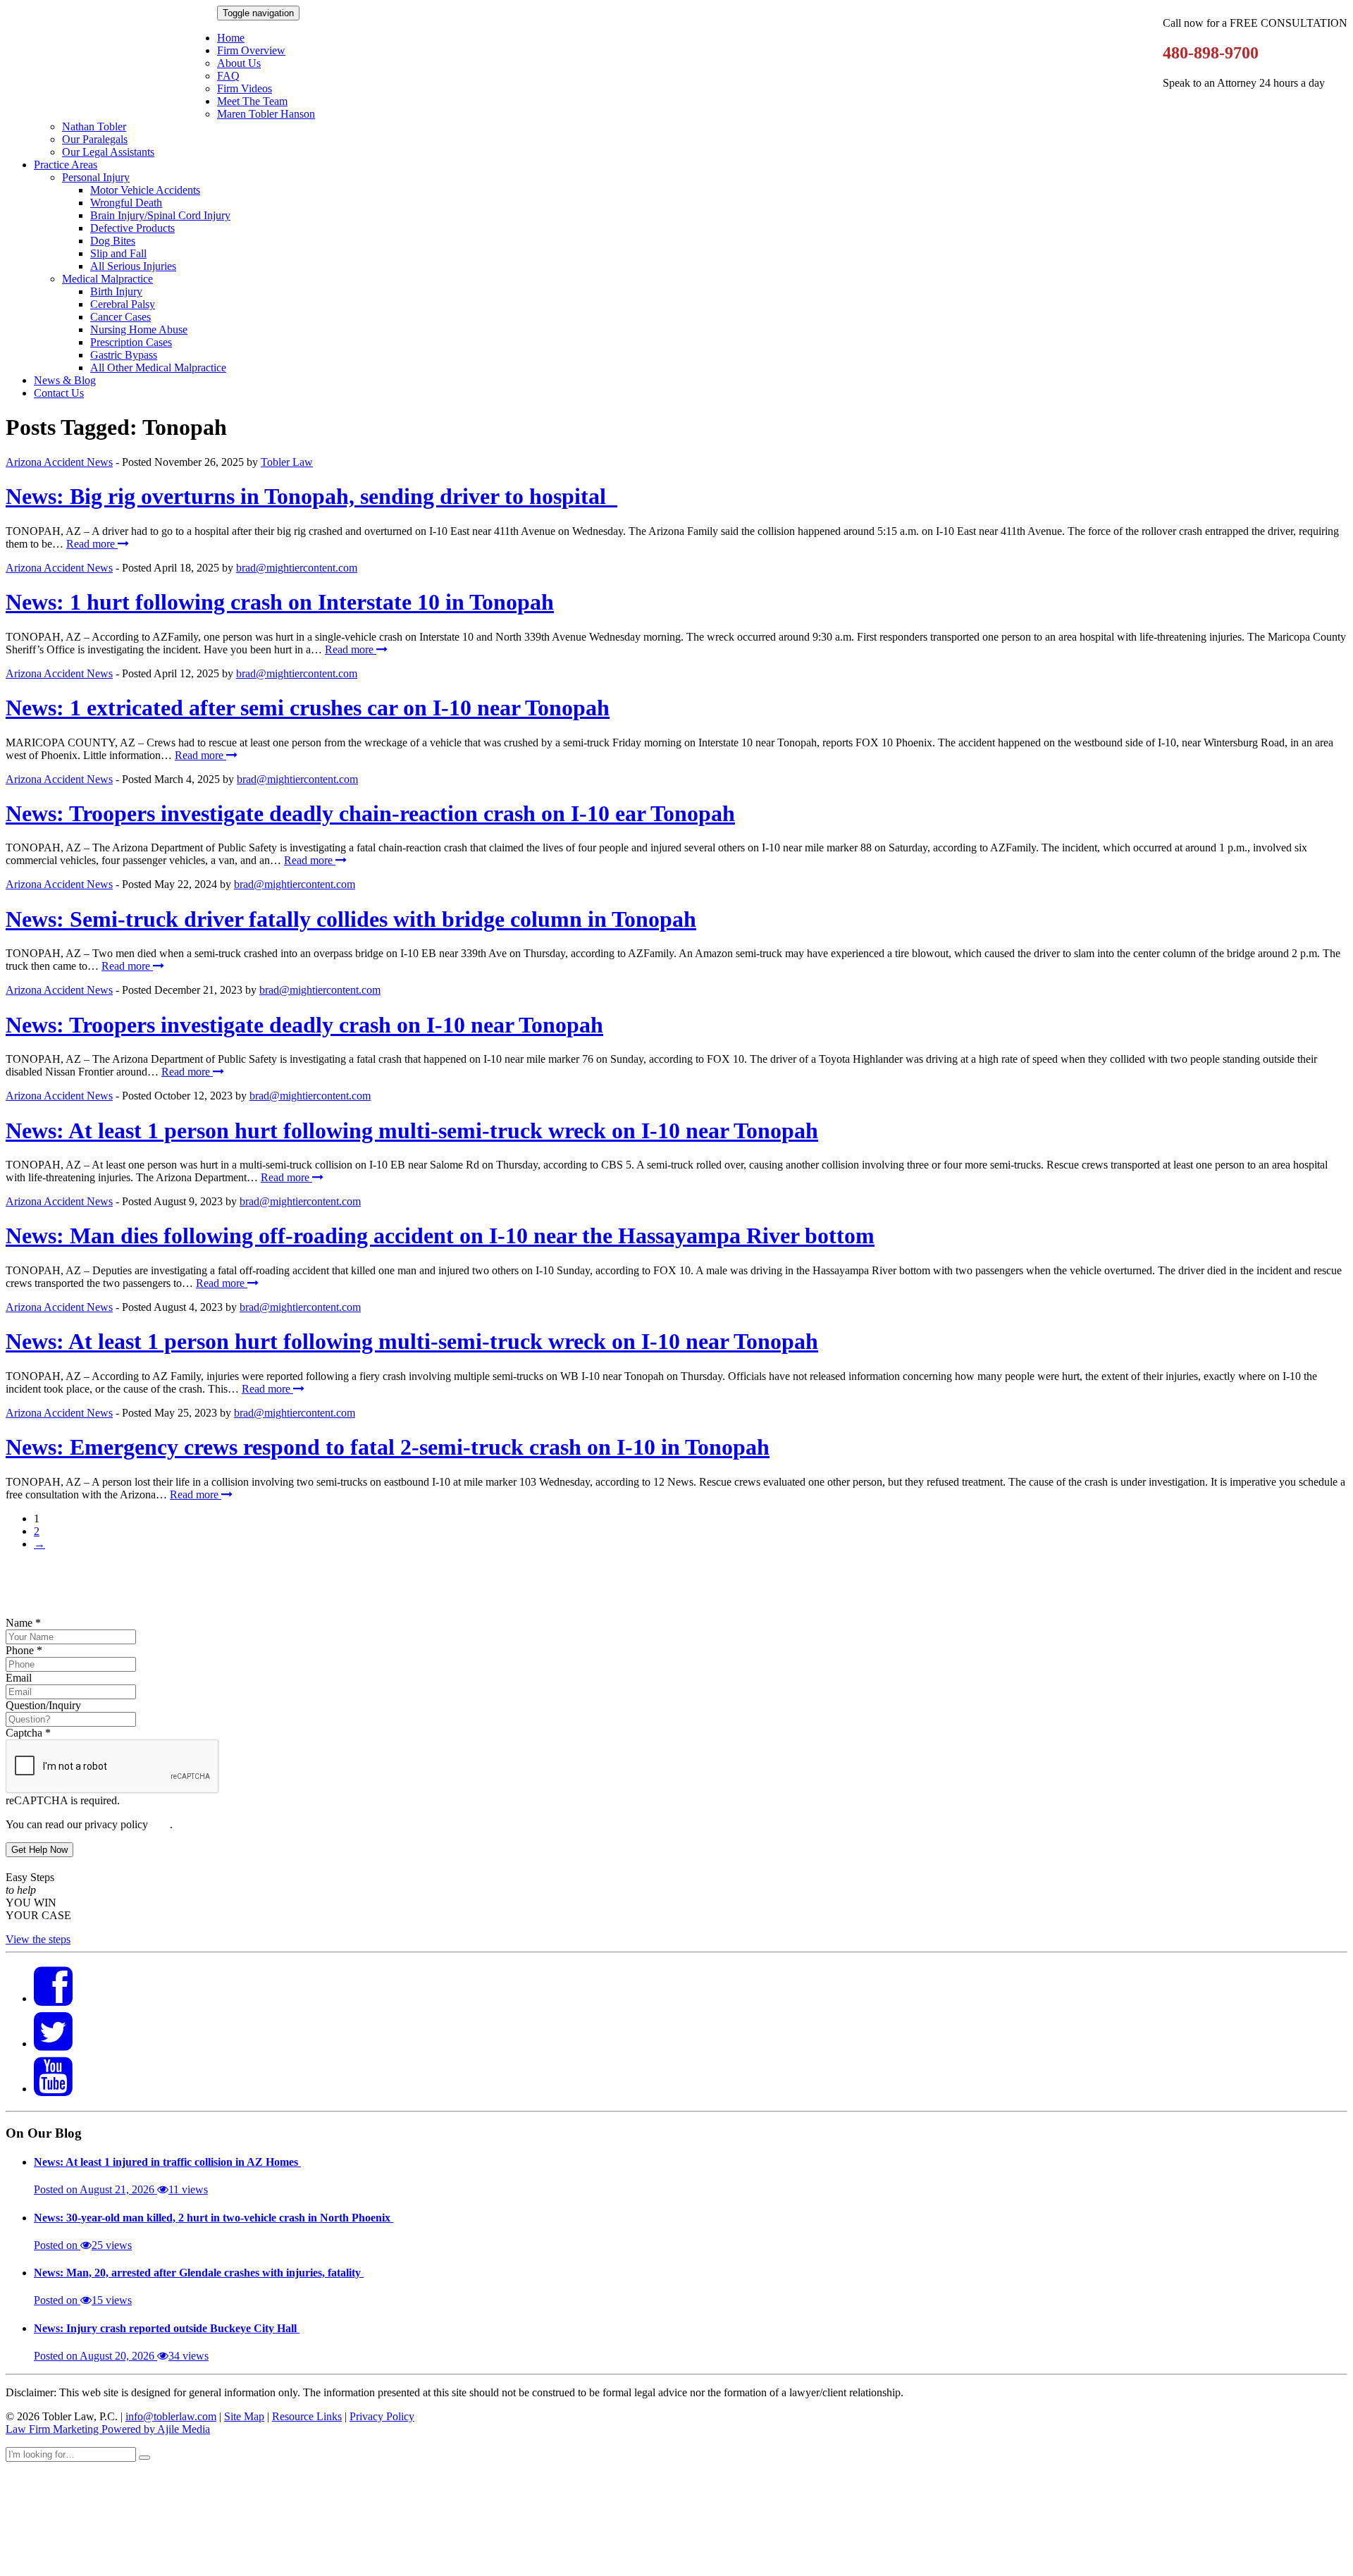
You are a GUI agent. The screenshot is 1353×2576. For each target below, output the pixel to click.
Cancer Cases (121, 317)
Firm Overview (251, 50)
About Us (239, 63)
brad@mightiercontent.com (297, 568)
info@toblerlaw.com (171, 2416)
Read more (92, 544)
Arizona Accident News (59, 462)
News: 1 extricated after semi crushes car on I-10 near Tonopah (308, 708)
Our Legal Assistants (108, 152)
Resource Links (307, 2416)
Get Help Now (39, 1850)
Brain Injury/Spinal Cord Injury (160, 215)
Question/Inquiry (43, 1705)
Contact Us (59, 393)
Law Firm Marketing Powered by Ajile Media (108, 2429)
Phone (24, 1650)
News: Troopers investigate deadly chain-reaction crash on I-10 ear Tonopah (370, 813)
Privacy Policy (382, 2416)
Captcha (28, 1733)
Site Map (244, 2416)
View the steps (38, 1939)
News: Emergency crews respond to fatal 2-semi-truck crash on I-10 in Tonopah (388, 1447)
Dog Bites (113, 241)
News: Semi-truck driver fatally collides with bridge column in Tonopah (351, 919)
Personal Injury (96, 177)
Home (231, 38)
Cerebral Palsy (123, 304)
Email (19, 1678)
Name (23, 1623)
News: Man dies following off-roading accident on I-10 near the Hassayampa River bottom (440, 1235)
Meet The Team (252, 101)
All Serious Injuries (133, 266)
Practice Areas (66, 165)
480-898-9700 (1211, 53)
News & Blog (65, 380)
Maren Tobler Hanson (266, 114)
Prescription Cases (131, 342)
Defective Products (132, 228)
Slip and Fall (118, 253)
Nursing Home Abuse (139, 329)
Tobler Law (287, 462)
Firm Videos (245, 88)
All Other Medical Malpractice (158, 368)
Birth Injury (116, 291)
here (160, 1824)
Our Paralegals (95, 139)
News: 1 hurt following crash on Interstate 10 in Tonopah (280, 602)
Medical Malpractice (107, 279)
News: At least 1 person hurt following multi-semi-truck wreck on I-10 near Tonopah (412, 1130)
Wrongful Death (126, 203)
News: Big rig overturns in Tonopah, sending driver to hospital (311, 496)
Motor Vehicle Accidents (145, 190)
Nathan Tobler (94, 127)
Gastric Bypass (124, 355)
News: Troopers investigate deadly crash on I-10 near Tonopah (304, 1025)
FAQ (228, 76)
